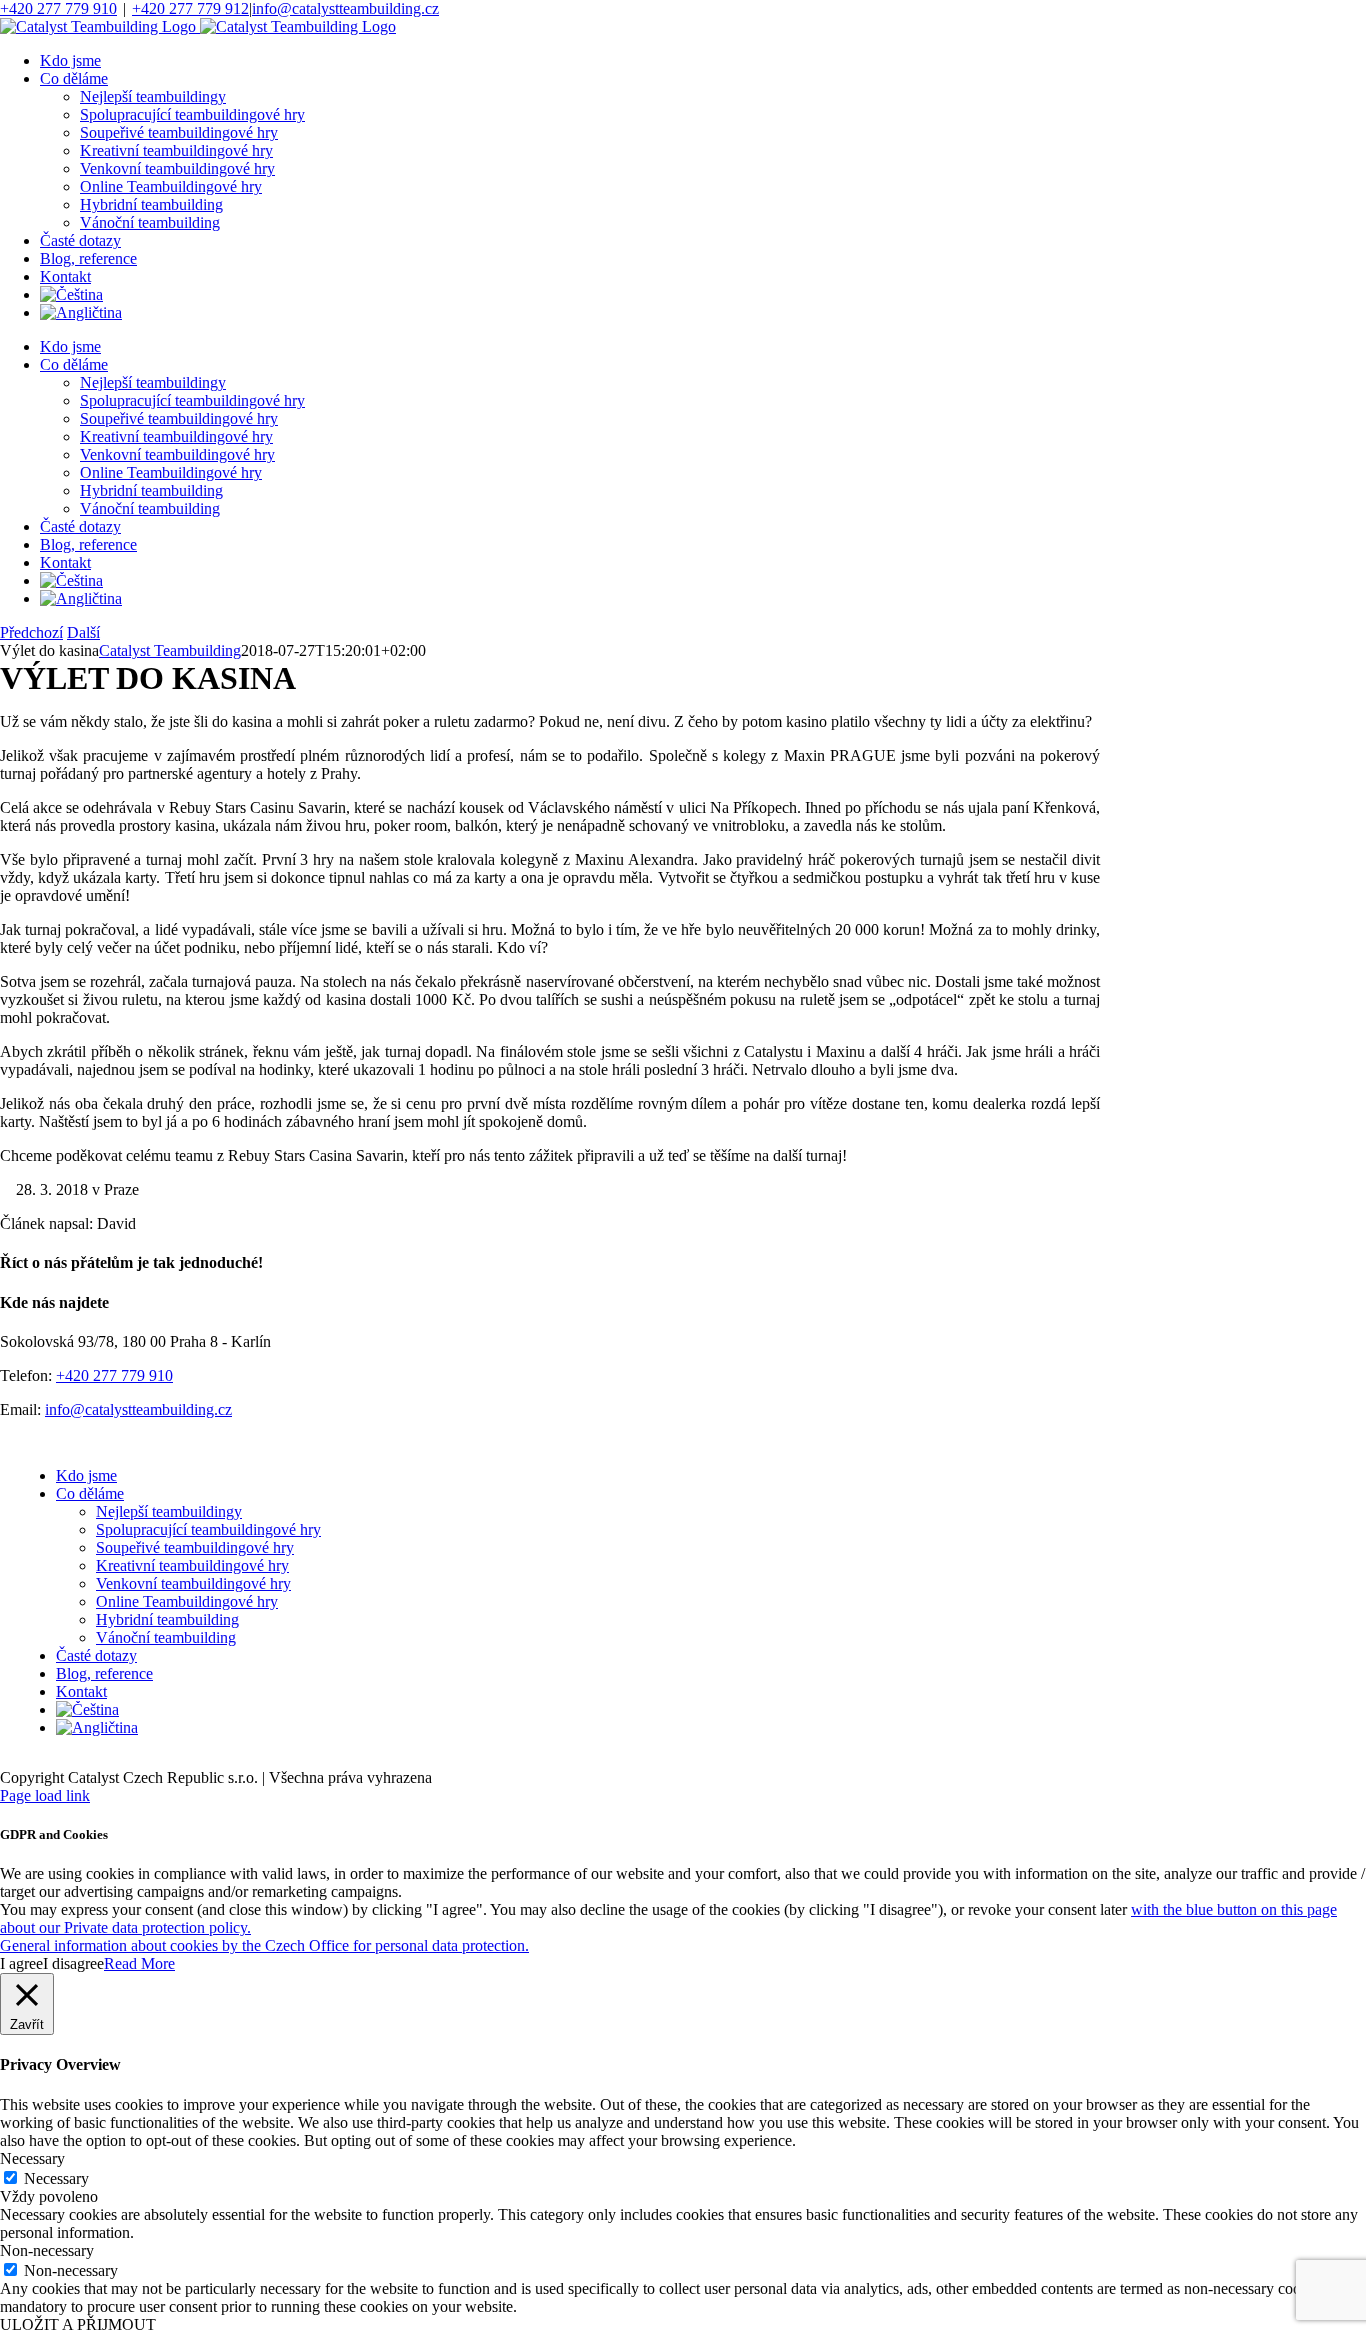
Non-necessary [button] (47, 2250)
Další (83, 632)
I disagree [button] (73, 1963)
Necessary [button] (32, 2158)
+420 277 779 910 (58, 8)
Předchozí (31, 632)
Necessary (56, 2178)
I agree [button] (21, 1963)
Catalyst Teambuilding (170, 650)
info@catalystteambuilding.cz (345, 8)
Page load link (45, 1795)
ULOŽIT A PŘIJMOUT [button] (78, 2324)
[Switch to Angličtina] (81, 312)
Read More (139, 1963)
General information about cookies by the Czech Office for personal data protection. (264, 1945)
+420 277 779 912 (190, 8)
